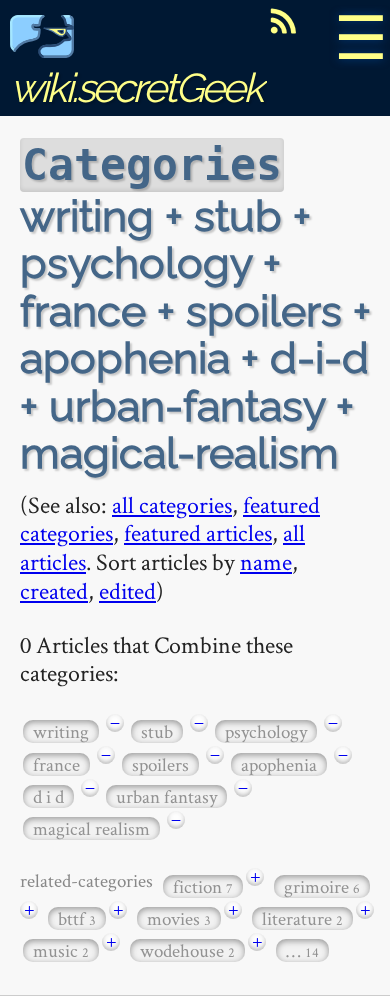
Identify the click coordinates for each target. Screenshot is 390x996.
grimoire (322, 886)
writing (61, 731)
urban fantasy (166, 796)
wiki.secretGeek (136, 87)
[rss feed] (283, 21)
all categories (172, 504)
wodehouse (187, 950)
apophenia (279, 764)
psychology (266, 731)
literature (302, 918)
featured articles (198, 532)
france (56, 764)
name (266, 561)
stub (157, 731)
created (54, 590)
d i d (48, 796)
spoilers (160, 764)
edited (127, 590)
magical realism (91, 828)
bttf (77, 918)
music (61, 950)
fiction (203, 886)
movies (179, 918)
